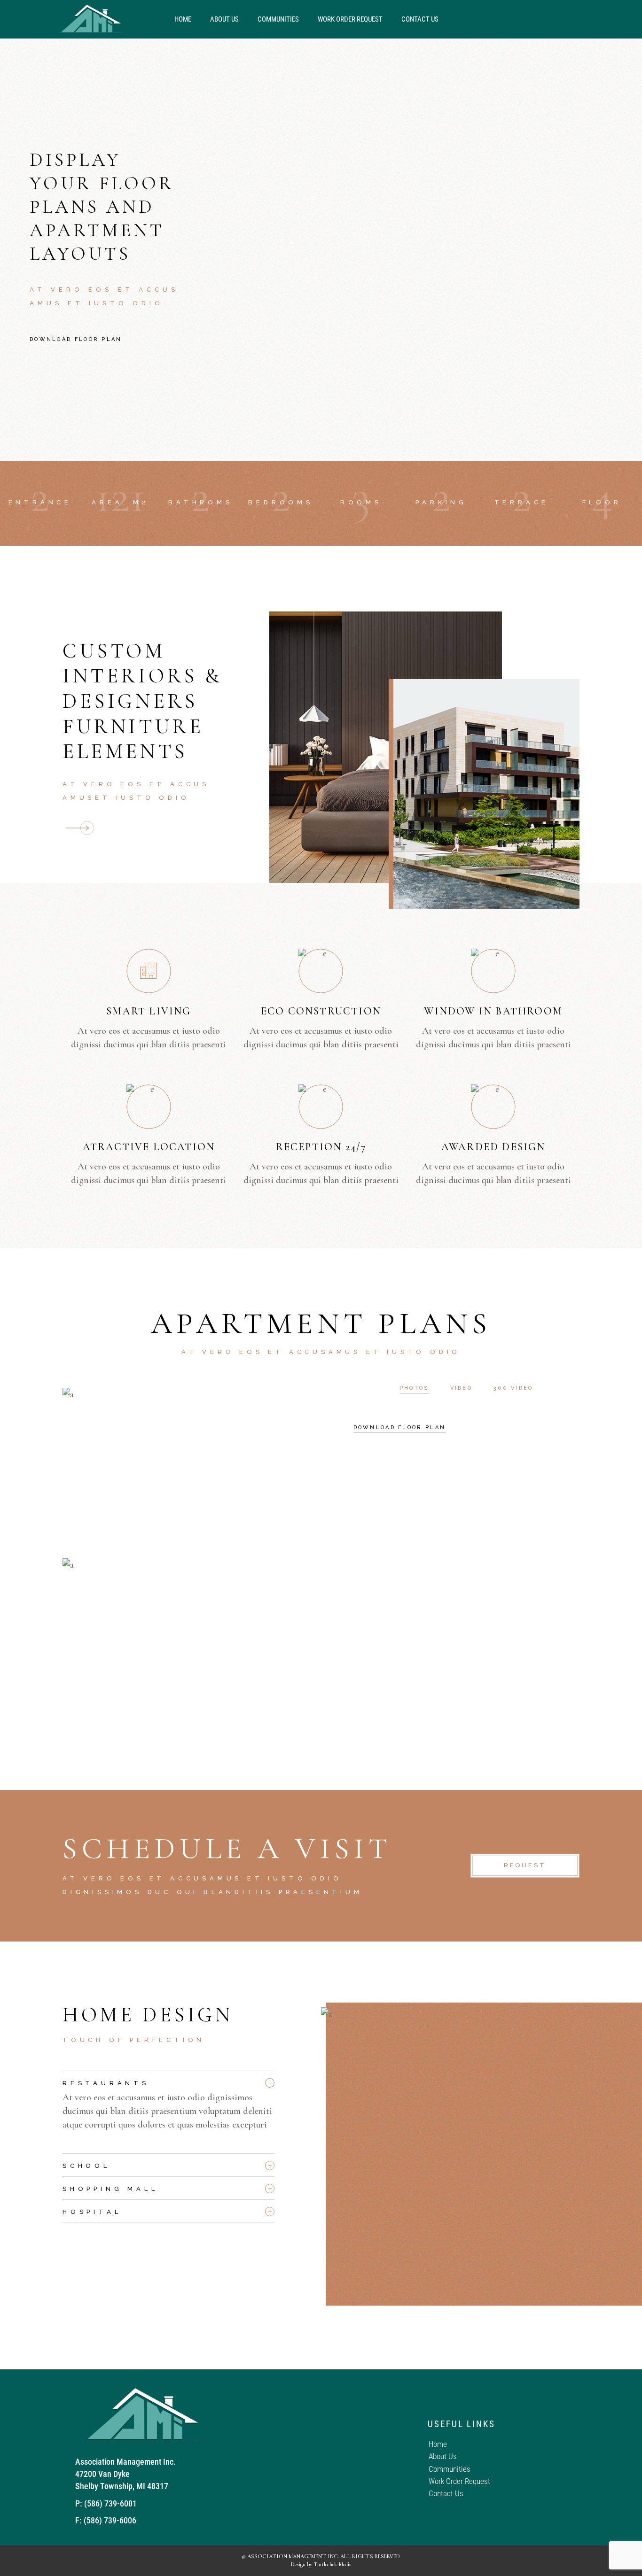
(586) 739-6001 (110, 2503)
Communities (278, 19)
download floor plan (400, 1427)
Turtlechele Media (333, 2564)
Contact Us (420, 19)
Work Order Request (350, 19)
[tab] (168, 2081)
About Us (224, 19)
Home (183, 19)
